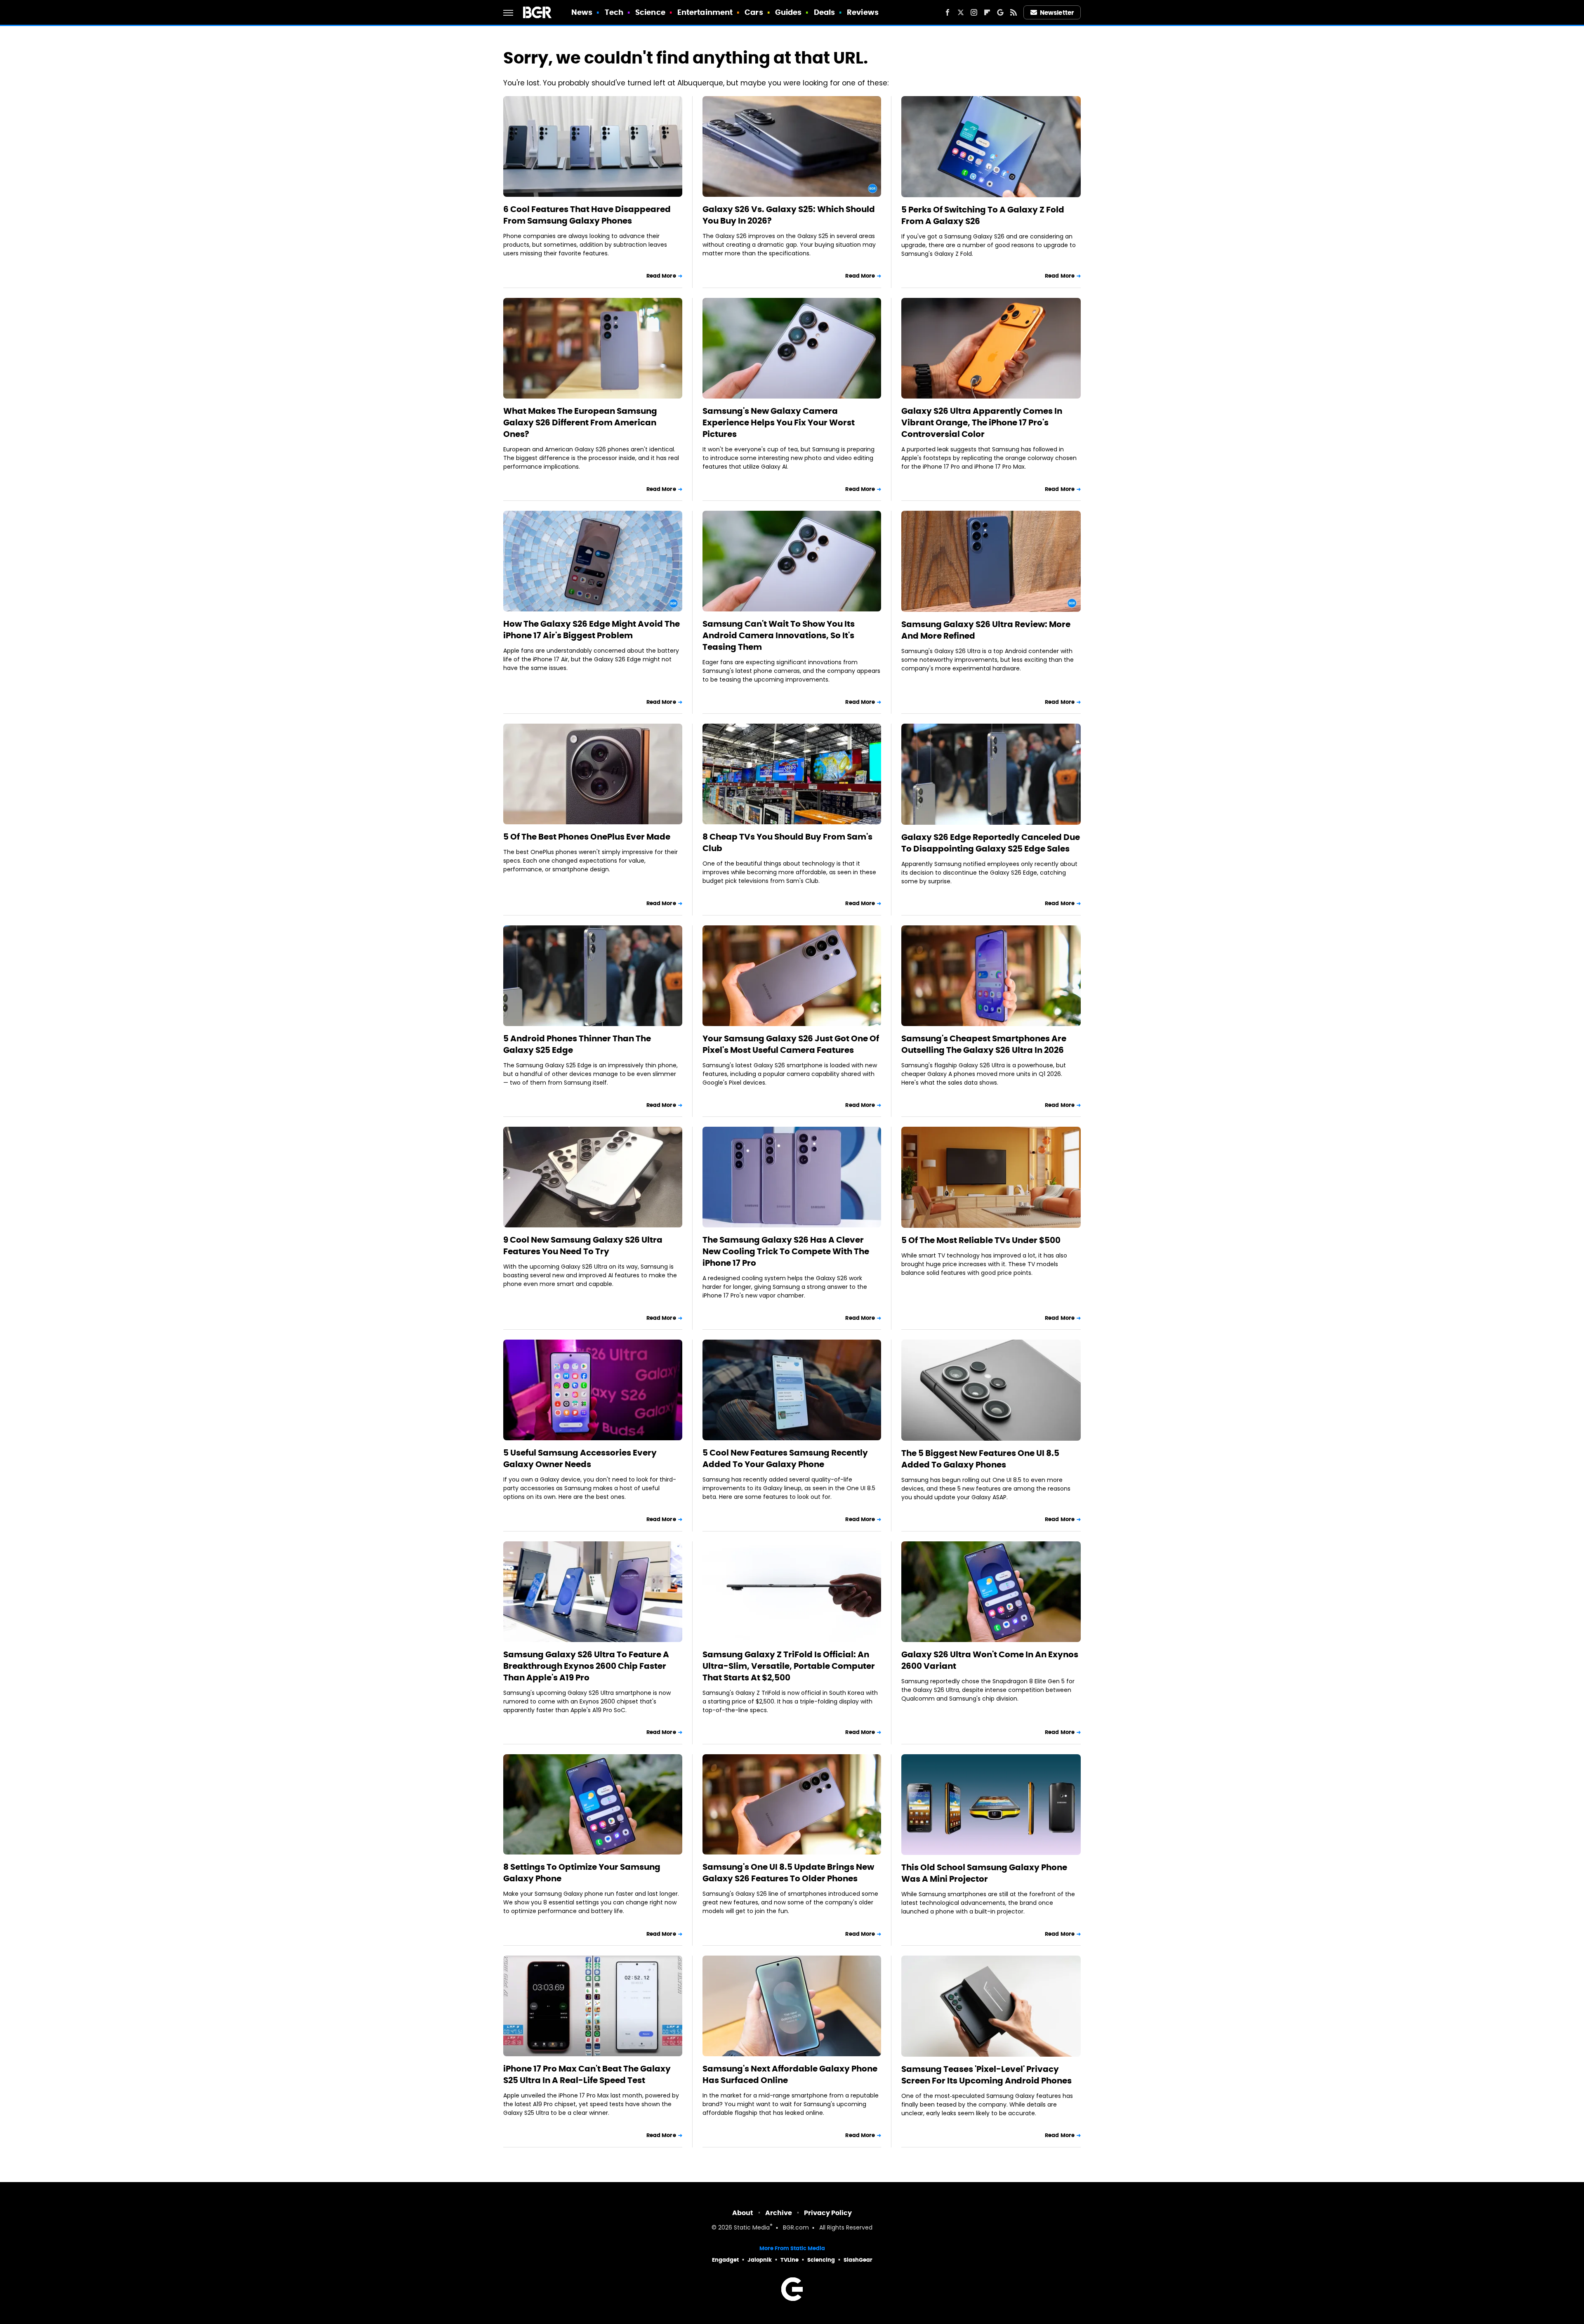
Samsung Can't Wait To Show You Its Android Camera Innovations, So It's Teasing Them (779, 635)
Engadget (725, 2260)
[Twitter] (961, 12)
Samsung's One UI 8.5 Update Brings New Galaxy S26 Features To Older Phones (788, 1873)
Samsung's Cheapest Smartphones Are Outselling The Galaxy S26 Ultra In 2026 (984, 1044)
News (582, 12)
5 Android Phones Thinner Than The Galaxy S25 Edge (577, 1044)
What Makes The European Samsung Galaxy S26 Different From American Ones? (580, 422)
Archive (779, 2213)
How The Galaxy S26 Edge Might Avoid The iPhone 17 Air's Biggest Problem (592, 630)
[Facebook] (948, 12)
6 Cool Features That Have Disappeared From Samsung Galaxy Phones (587, 215)
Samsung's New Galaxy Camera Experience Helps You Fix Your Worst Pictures (779, 422)
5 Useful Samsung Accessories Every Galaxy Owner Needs (580, 1458)
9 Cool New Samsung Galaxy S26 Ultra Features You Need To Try (583, 1246)
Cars (754, 12)
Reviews (863, 12)
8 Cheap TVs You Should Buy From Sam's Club (787, 842)
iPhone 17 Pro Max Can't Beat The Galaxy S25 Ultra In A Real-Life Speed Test (587, 2074)
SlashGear (858, 2260)
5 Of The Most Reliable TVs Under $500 (981, 1240)
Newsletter (1057, 13)
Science (650, 12)
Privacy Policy (828, 2213)
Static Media (752, 2228)
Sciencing (821, 2260)
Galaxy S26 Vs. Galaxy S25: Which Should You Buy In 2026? (789, 215)
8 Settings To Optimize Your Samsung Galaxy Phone (582, 1873)
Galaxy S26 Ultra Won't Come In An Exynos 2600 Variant (990, 1660)
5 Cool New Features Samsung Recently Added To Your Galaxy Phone (785, 1458)
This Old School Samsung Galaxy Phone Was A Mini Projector (984, 1873)
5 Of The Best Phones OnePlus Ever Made (587, 837)
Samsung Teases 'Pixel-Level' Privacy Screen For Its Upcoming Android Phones (986, 2075)
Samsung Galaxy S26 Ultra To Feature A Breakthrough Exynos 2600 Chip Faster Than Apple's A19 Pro (586, 1666)
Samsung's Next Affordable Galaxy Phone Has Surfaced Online (790, 2074)
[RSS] (1014, 12)
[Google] (1000, 12)
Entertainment (705, 12)
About (743, 2213)
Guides (788, 12)
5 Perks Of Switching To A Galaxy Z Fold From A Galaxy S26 (983, 215)
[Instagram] (974, 12)
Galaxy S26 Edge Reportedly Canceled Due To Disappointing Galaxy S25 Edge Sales (991, 843)
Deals (825, 12)
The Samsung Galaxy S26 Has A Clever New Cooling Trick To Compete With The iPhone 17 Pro (786, 1251)
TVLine (790, 2260)
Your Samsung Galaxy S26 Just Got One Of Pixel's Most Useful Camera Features (791, 1044)
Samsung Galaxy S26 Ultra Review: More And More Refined (986, 630)
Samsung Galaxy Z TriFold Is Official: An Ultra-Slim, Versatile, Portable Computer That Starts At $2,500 (789, 1666)
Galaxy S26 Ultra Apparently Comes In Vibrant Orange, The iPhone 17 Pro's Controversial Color (982, 422)
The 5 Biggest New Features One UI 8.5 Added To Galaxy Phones (980, 1459)
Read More (661, 276)
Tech (614, 12)
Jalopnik (760, 2260)
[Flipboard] (987, 12)
